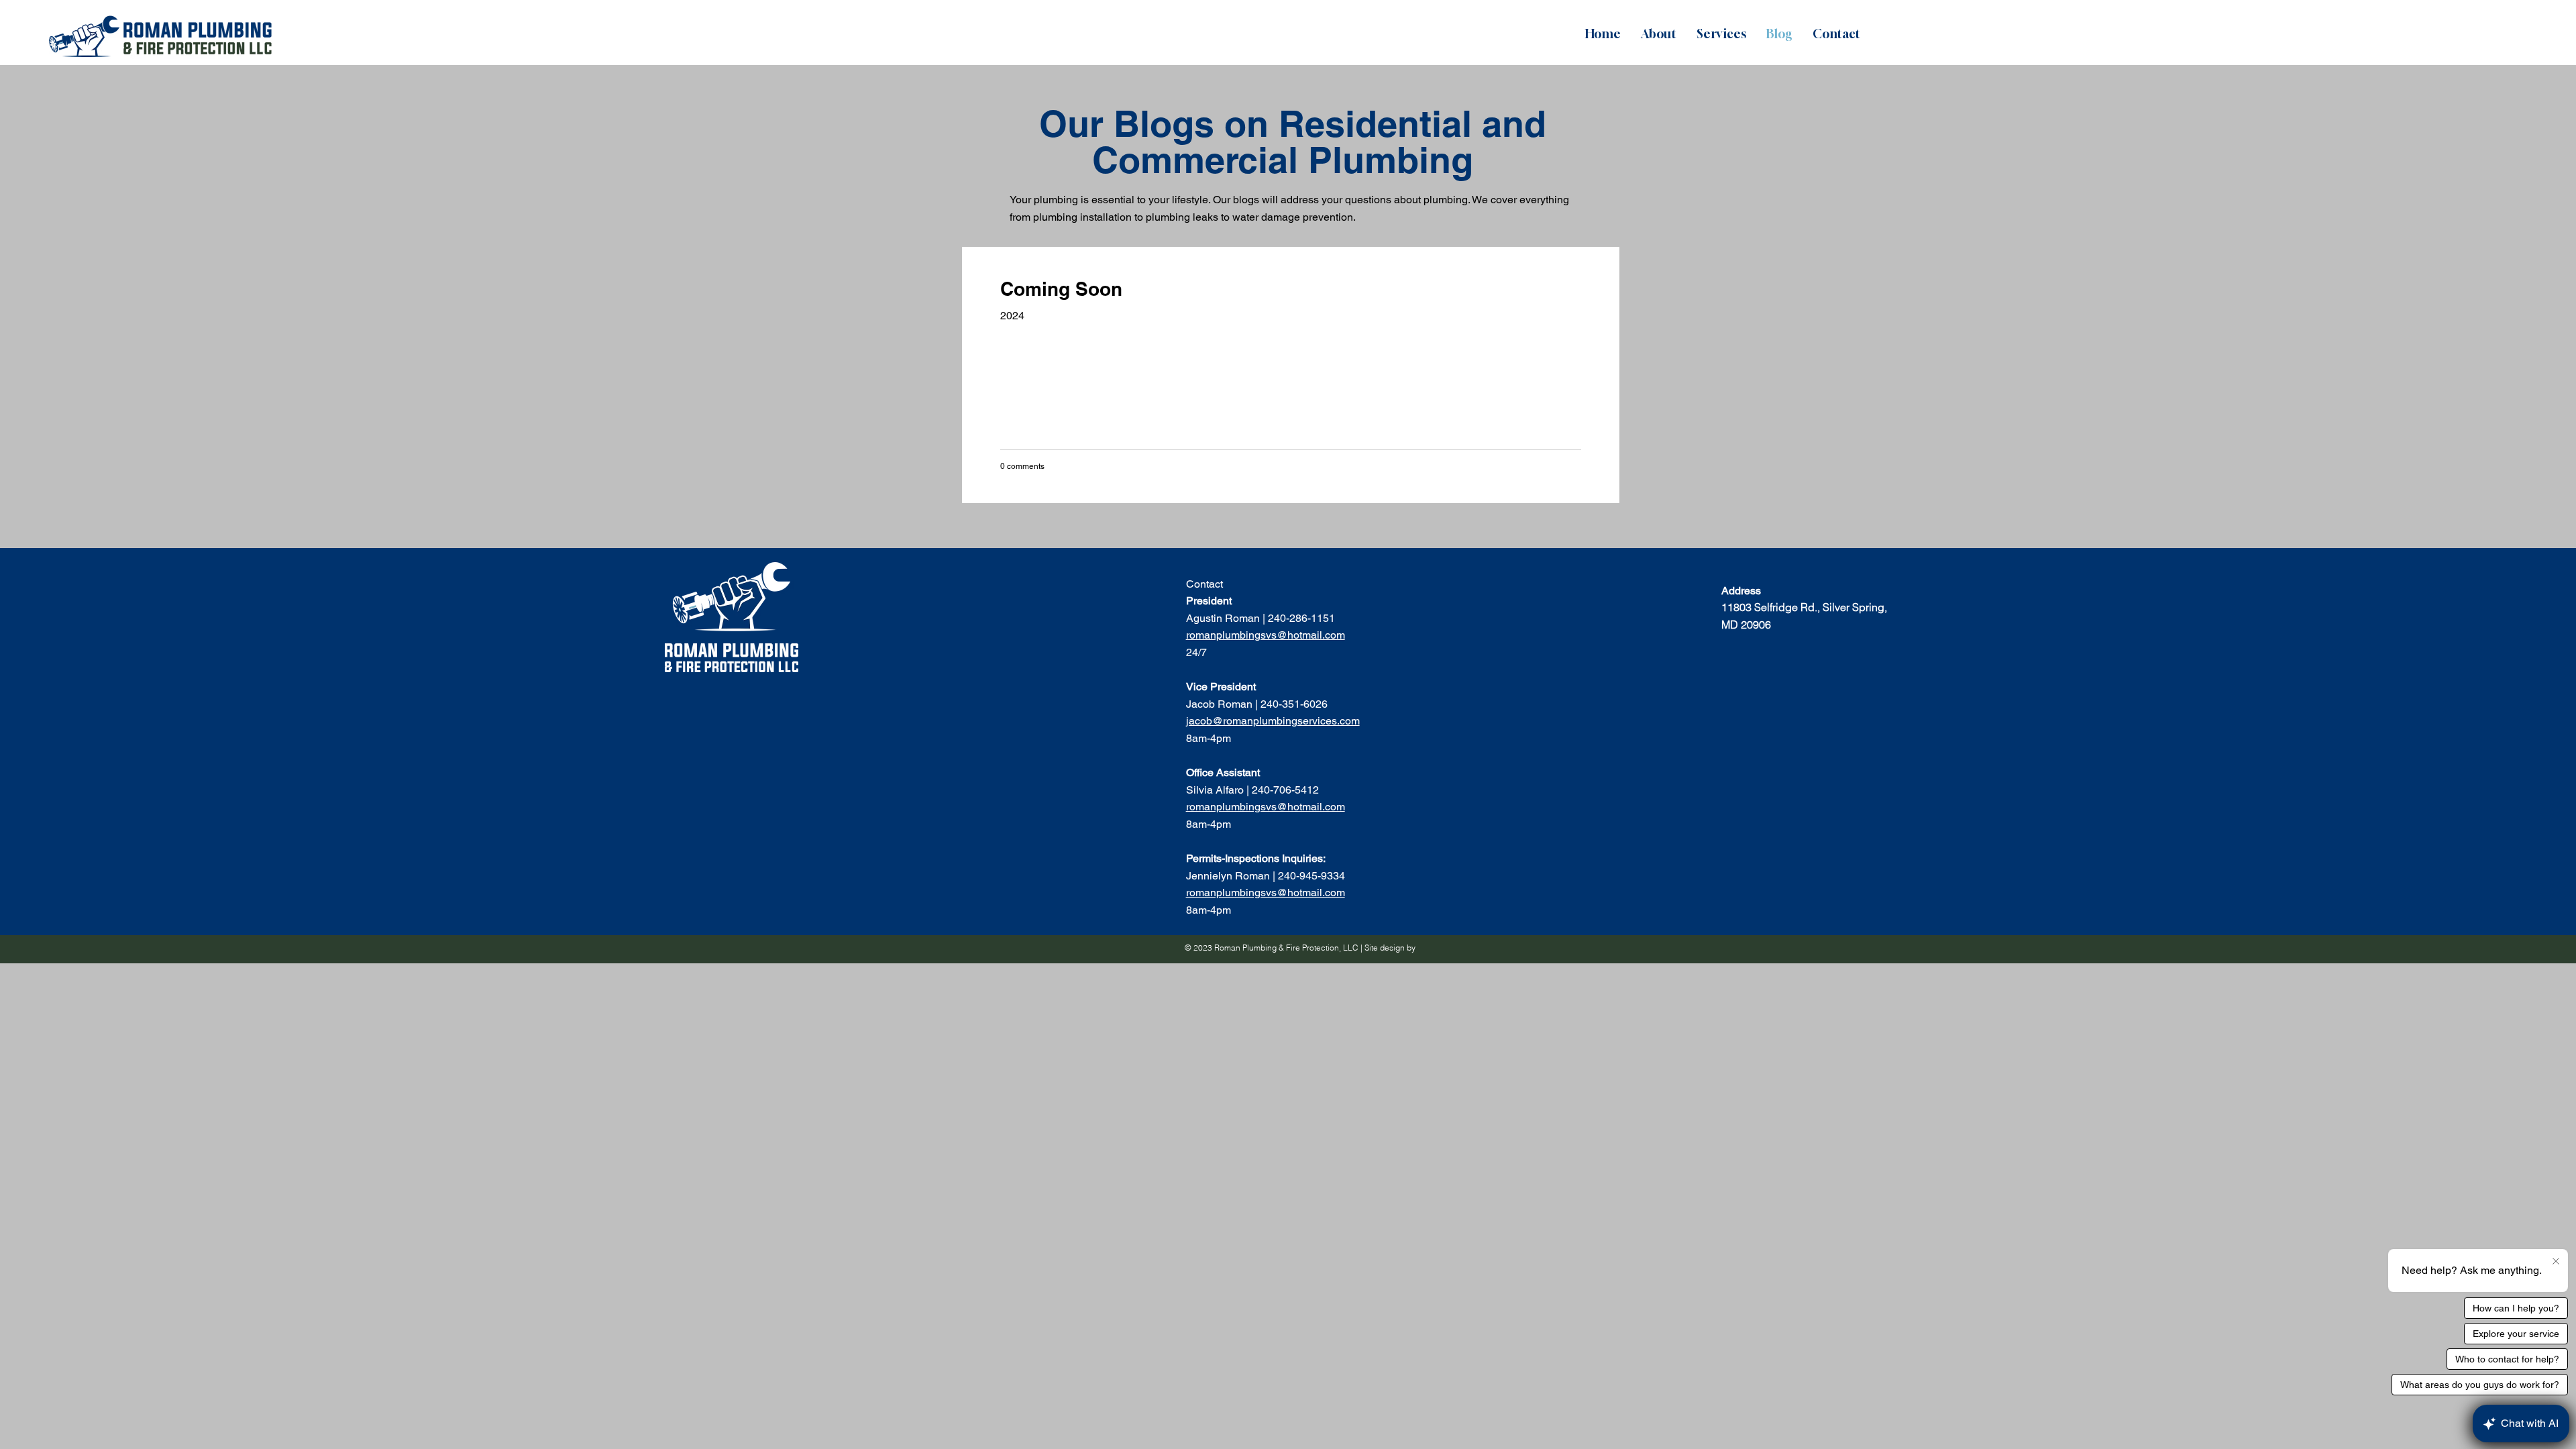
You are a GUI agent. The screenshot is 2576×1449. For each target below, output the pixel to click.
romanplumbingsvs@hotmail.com (1266, 635)
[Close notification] (2556, 1262)
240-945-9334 (1313, 876)
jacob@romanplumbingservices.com (1273, 721)
